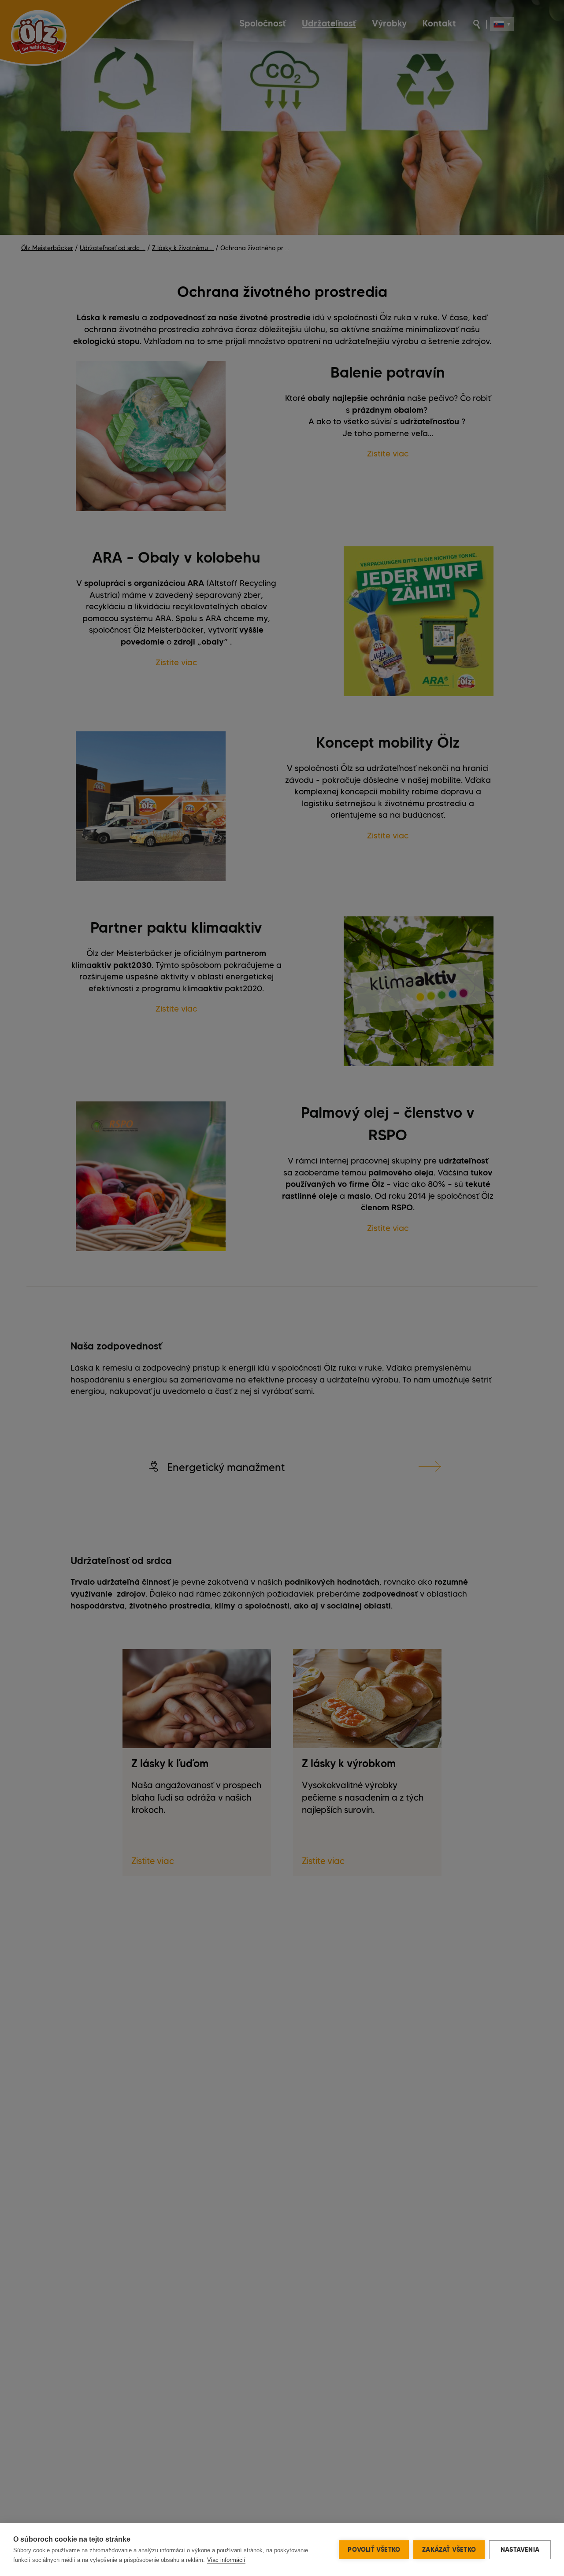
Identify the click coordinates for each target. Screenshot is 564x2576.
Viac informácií (226, 2560)
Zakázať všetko (449, 2550)
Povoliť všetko (374, 2550)
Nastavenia (520, 2550)
